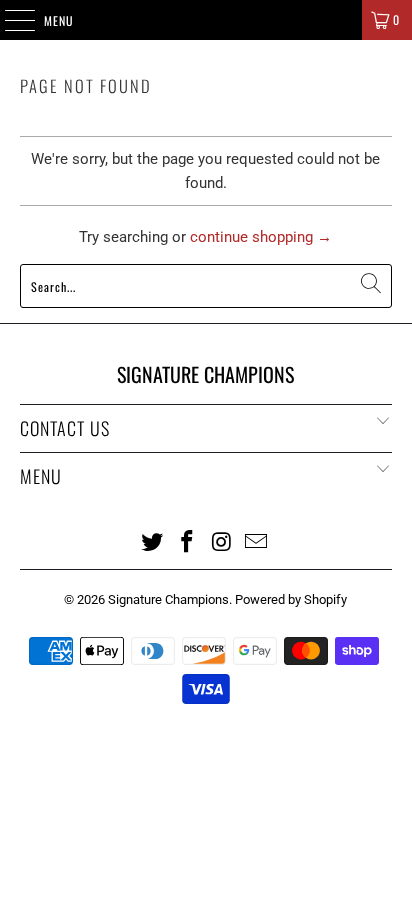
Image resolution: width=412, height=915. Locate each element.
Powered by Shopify (291, 599)
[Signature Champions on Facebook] (188, 541)
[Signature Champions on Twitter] (153, 541)
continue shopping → (261, 237)
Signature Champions (168, 599)
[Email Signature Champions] (257, 541)
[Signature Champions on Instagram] (222, 541)
